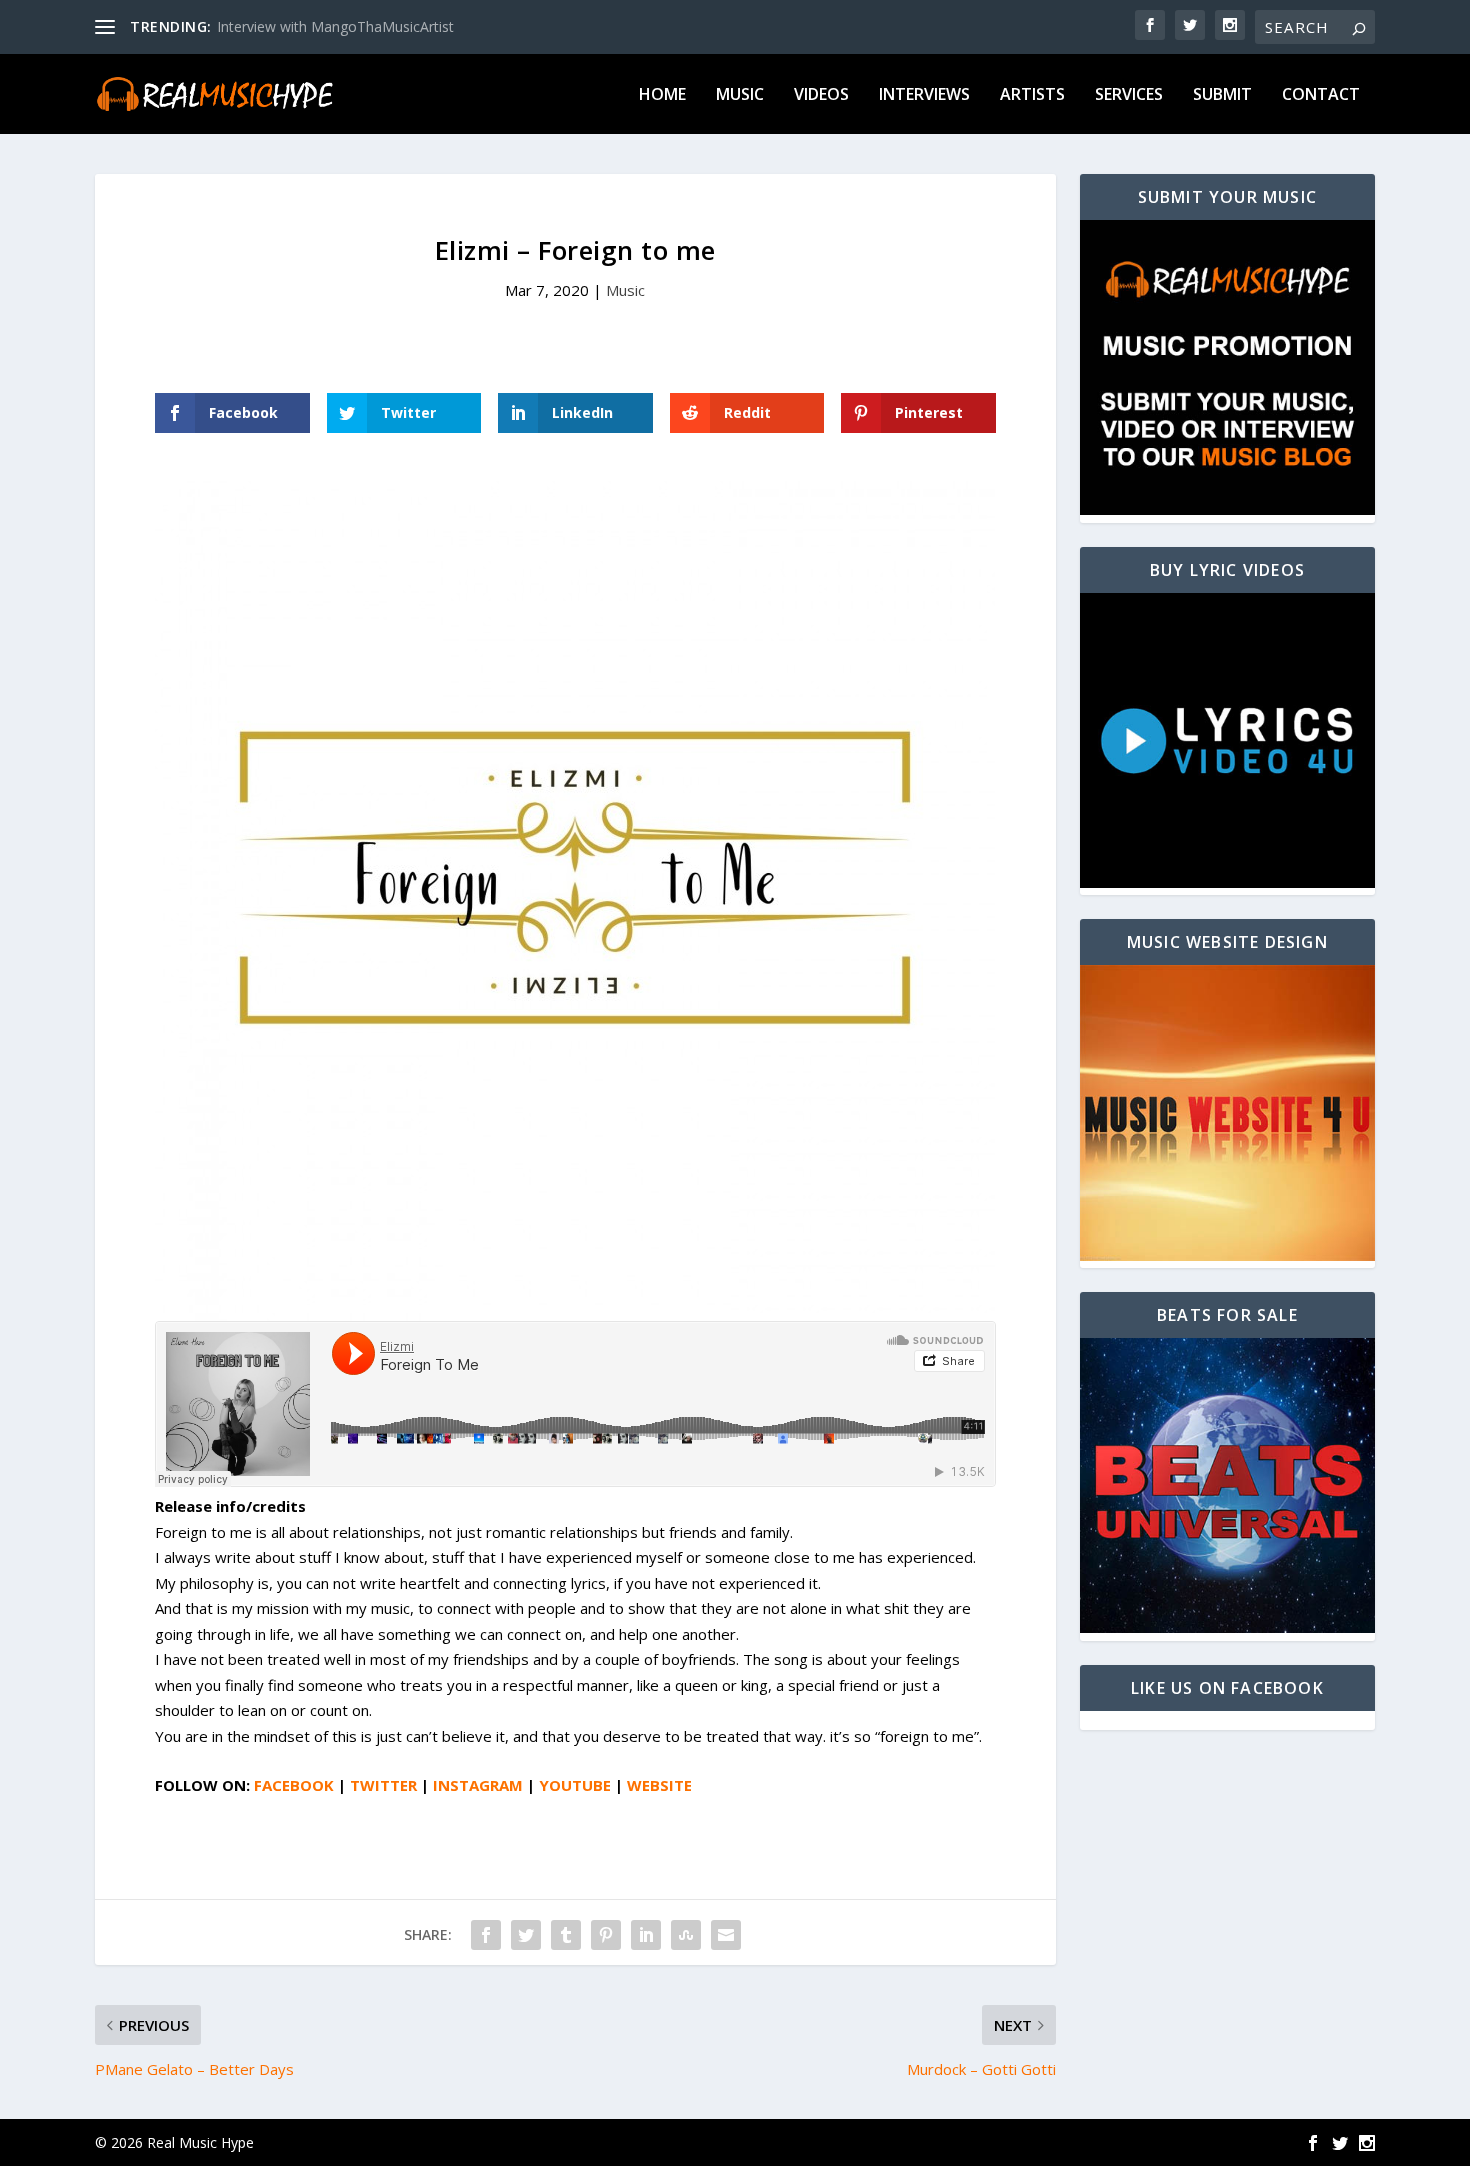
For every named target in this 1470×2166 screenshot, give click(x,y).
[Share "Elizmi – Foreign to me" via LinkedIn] (646, 1935)
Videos (821, 95)
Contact (1321, 95)
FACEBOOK (294, 1785)
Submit (1222, 95)
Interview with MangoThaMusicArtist (335, 26)
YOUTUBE (575, 1785)
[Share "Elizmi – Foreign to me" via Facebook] (486, 1935)
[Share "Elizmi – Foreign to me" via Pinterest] (606, 1935)
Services (1129, 95)
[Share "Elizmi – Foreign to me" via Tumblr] (566, 1935)
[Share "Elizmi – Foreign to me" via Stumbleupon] (686, 1935)
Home (662, 95)
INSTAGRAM (478, 1785)
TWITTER (383, 1785)
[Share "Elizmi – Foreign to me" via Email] (726, 1935)
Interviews (924, 95)
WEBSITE (659, 1785)
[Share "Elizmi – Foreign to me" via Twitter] (526, 1935)
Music (740, 95)
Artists (1032, 95)
